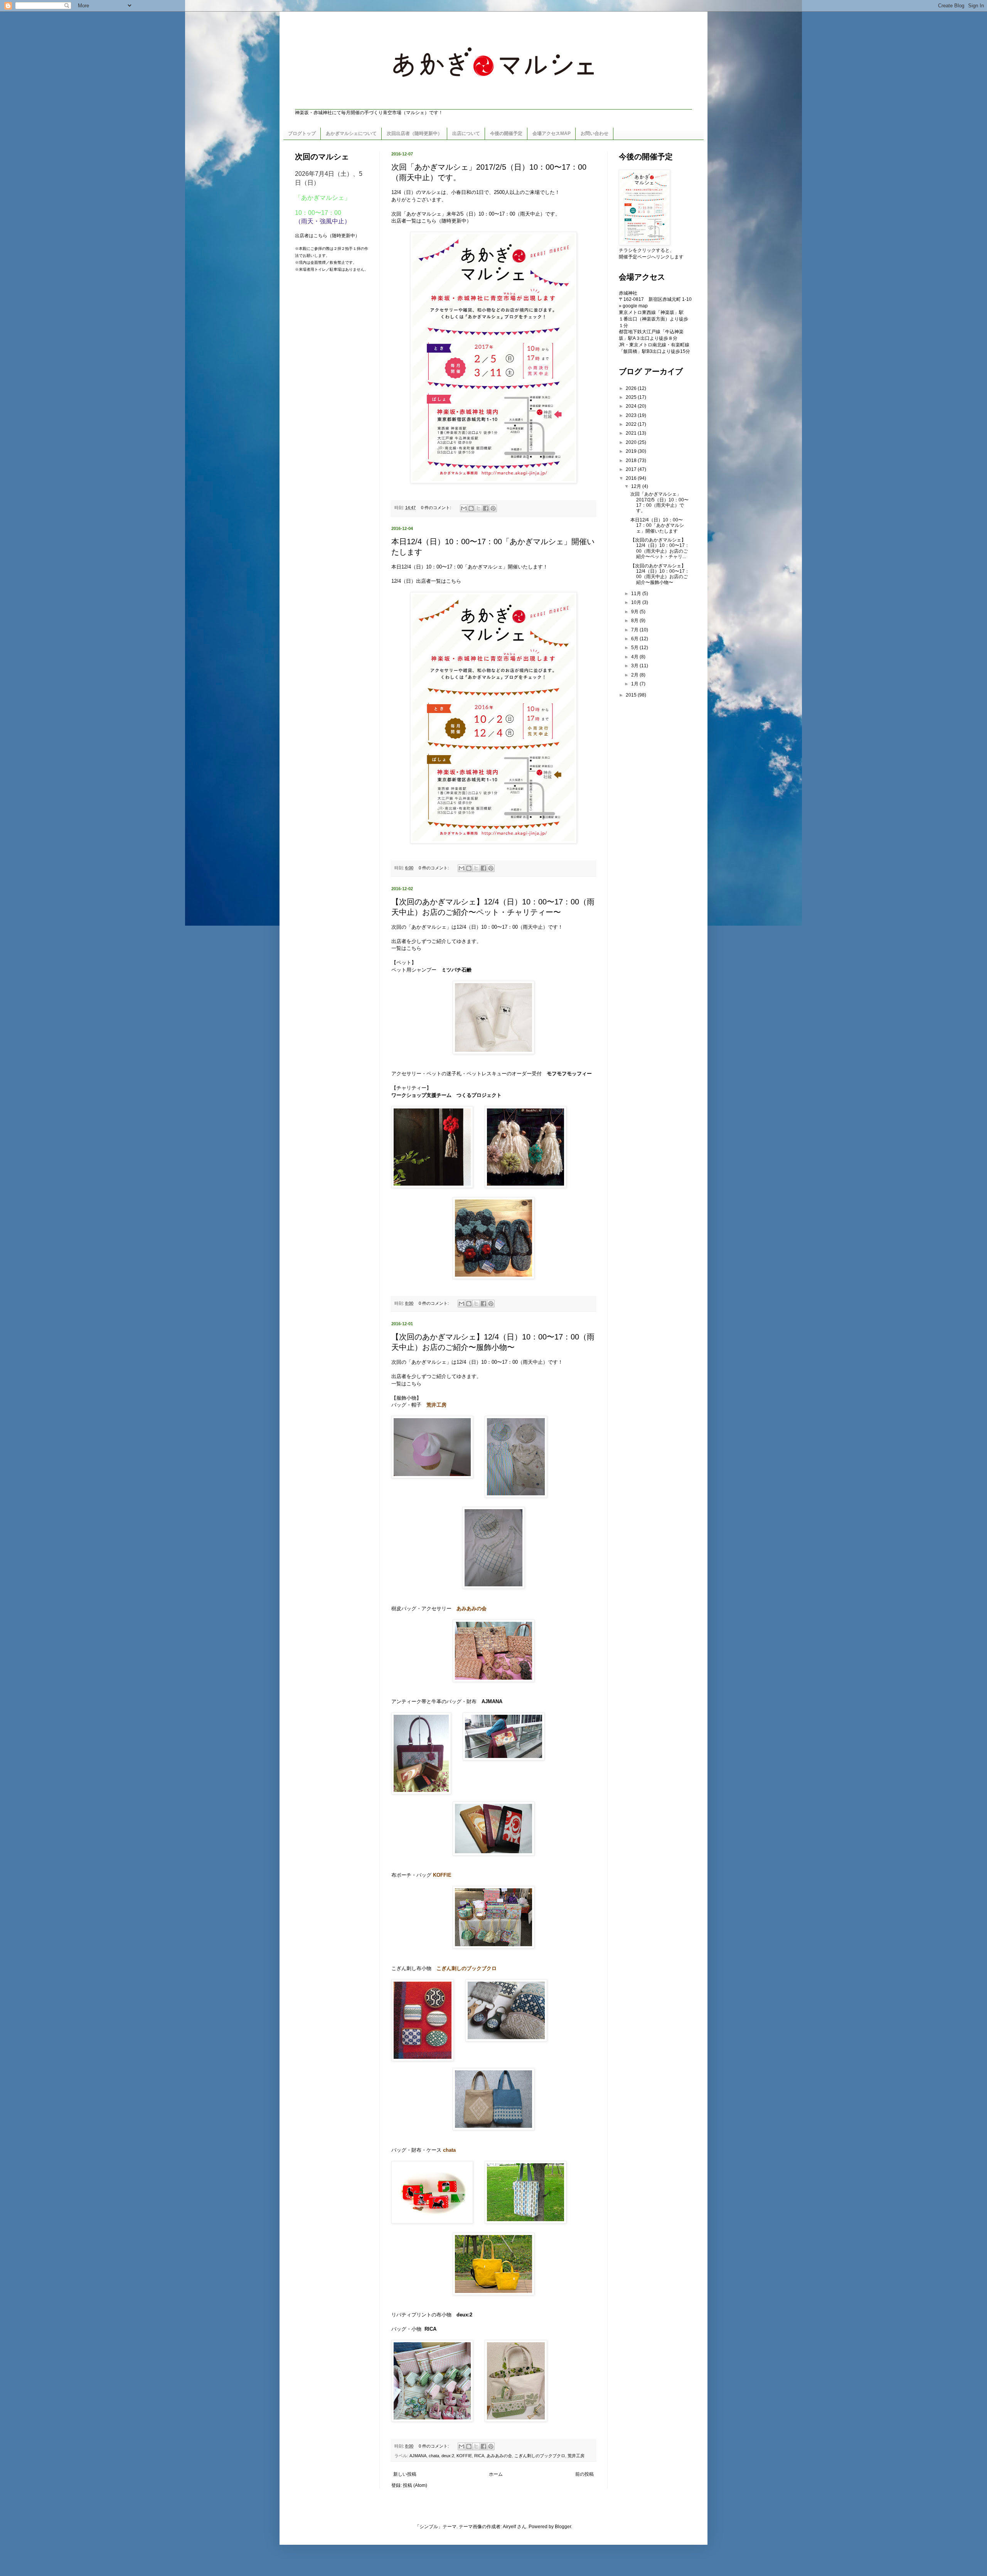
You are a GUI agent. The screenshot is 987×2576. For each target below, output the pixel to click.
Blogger (563, 2527)
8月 (635, 621)
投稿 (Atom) (415, 2485)
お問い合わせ (595, 133)
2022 (632, 424)
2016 (632, 478)
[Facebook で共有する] (486, 508)
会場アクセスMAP (552, 133)
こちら (429, 221)
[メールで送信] (464, 508)
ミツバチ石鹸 (456, 970)
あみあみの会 (499, 2456)
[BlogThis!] (471, 508)
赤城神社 (628, 293)
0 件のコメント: (437, 508)
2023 (632, 415)
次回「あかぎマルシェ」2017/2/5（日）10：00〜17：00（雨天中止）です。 (659, 502)
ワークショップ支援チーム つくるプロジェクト (446, 1095)
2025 (632, 397)
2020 (632, 442)
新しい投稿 (405, 2474)
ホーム (496, 2474)
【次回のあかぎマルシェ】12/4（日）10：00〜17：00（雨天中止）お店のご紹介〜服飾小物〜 (660, 574)
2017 (632, 469)
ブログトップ (302, 133)
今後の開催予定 (506, 133)
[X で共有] (478, 508)
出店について (466, 133)
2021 (632, 433)
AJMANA (492, 1701)
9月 (635, 612)
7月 (635, 630)
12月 (637, 486)
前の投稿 (584, 2474)
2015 (632, 695)
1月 (635, 684)
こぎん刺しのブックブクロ (540, 2456)
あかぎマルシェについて (351, 133)
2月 (635, 675)
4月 (635, 657)
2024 (632, 406)
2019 (632, 451)
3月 (635, 666)
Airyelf (509, 2527)
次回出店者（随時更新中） (414, 133)
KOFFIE (464, 2456)
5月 (635, 648)
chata (434, 2456)
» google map (633, 306)
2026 (632, 388)
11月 (637, 594)
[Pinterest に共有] (493, 508)
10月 (637, 602)
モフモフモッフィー (569, 1074)
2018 (632, 461)
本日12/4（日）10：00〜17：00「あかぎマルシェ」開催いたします (657, 525)
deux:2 (448, 2456)
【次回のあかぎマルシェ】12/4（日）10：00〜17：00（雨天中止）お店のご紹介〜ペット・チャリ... (660, 548)
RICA (479, 2456)
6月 (635, 639)
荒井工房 (576, 2456)
